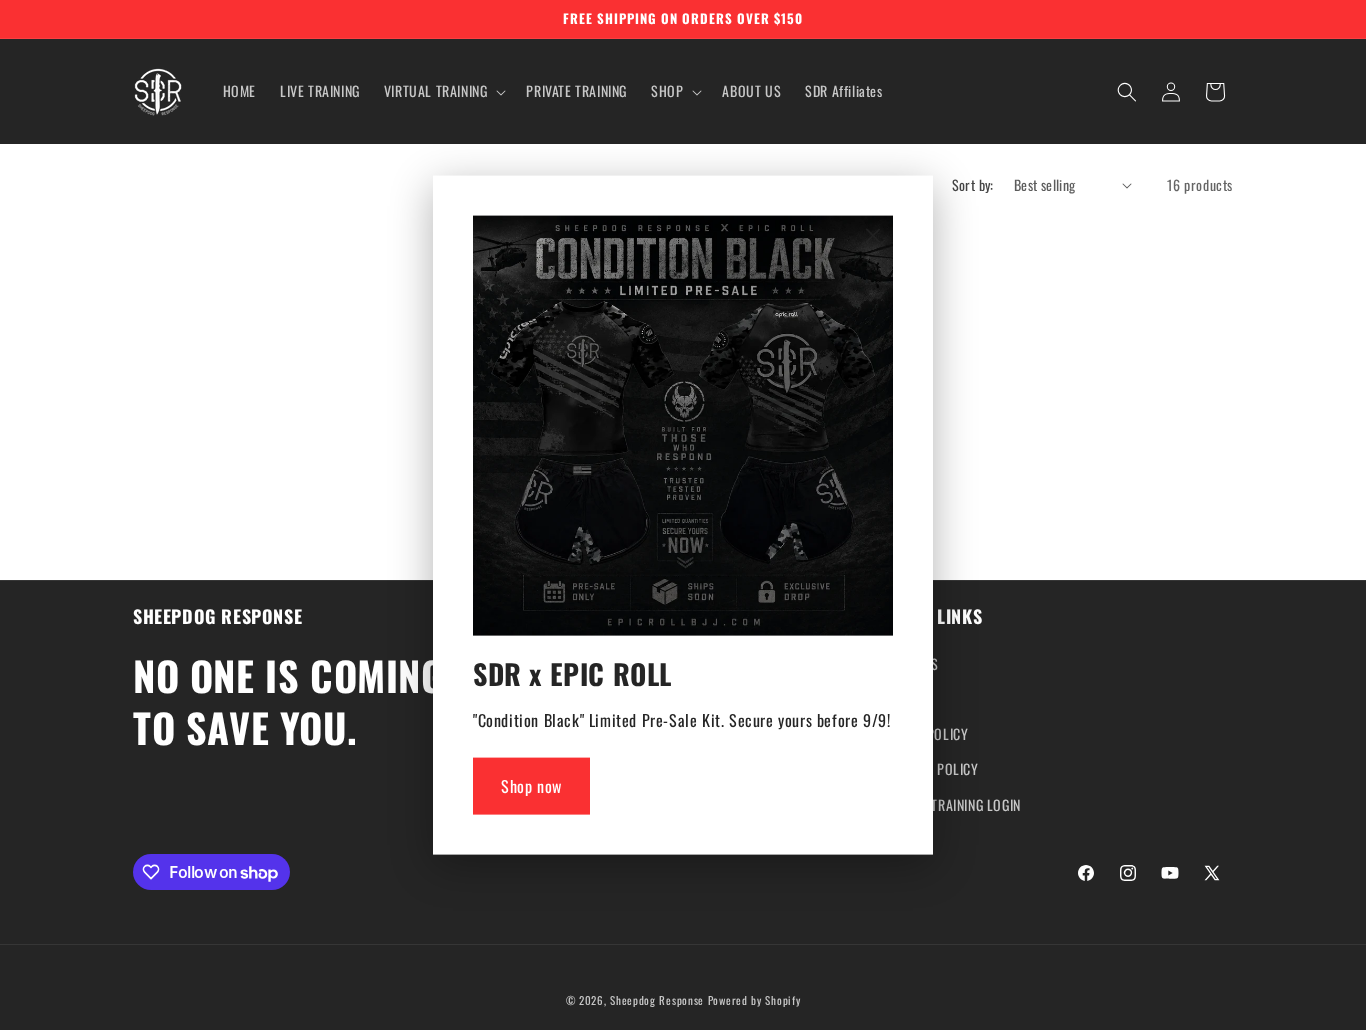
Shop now (531, 786)
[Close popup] (873, 237)
